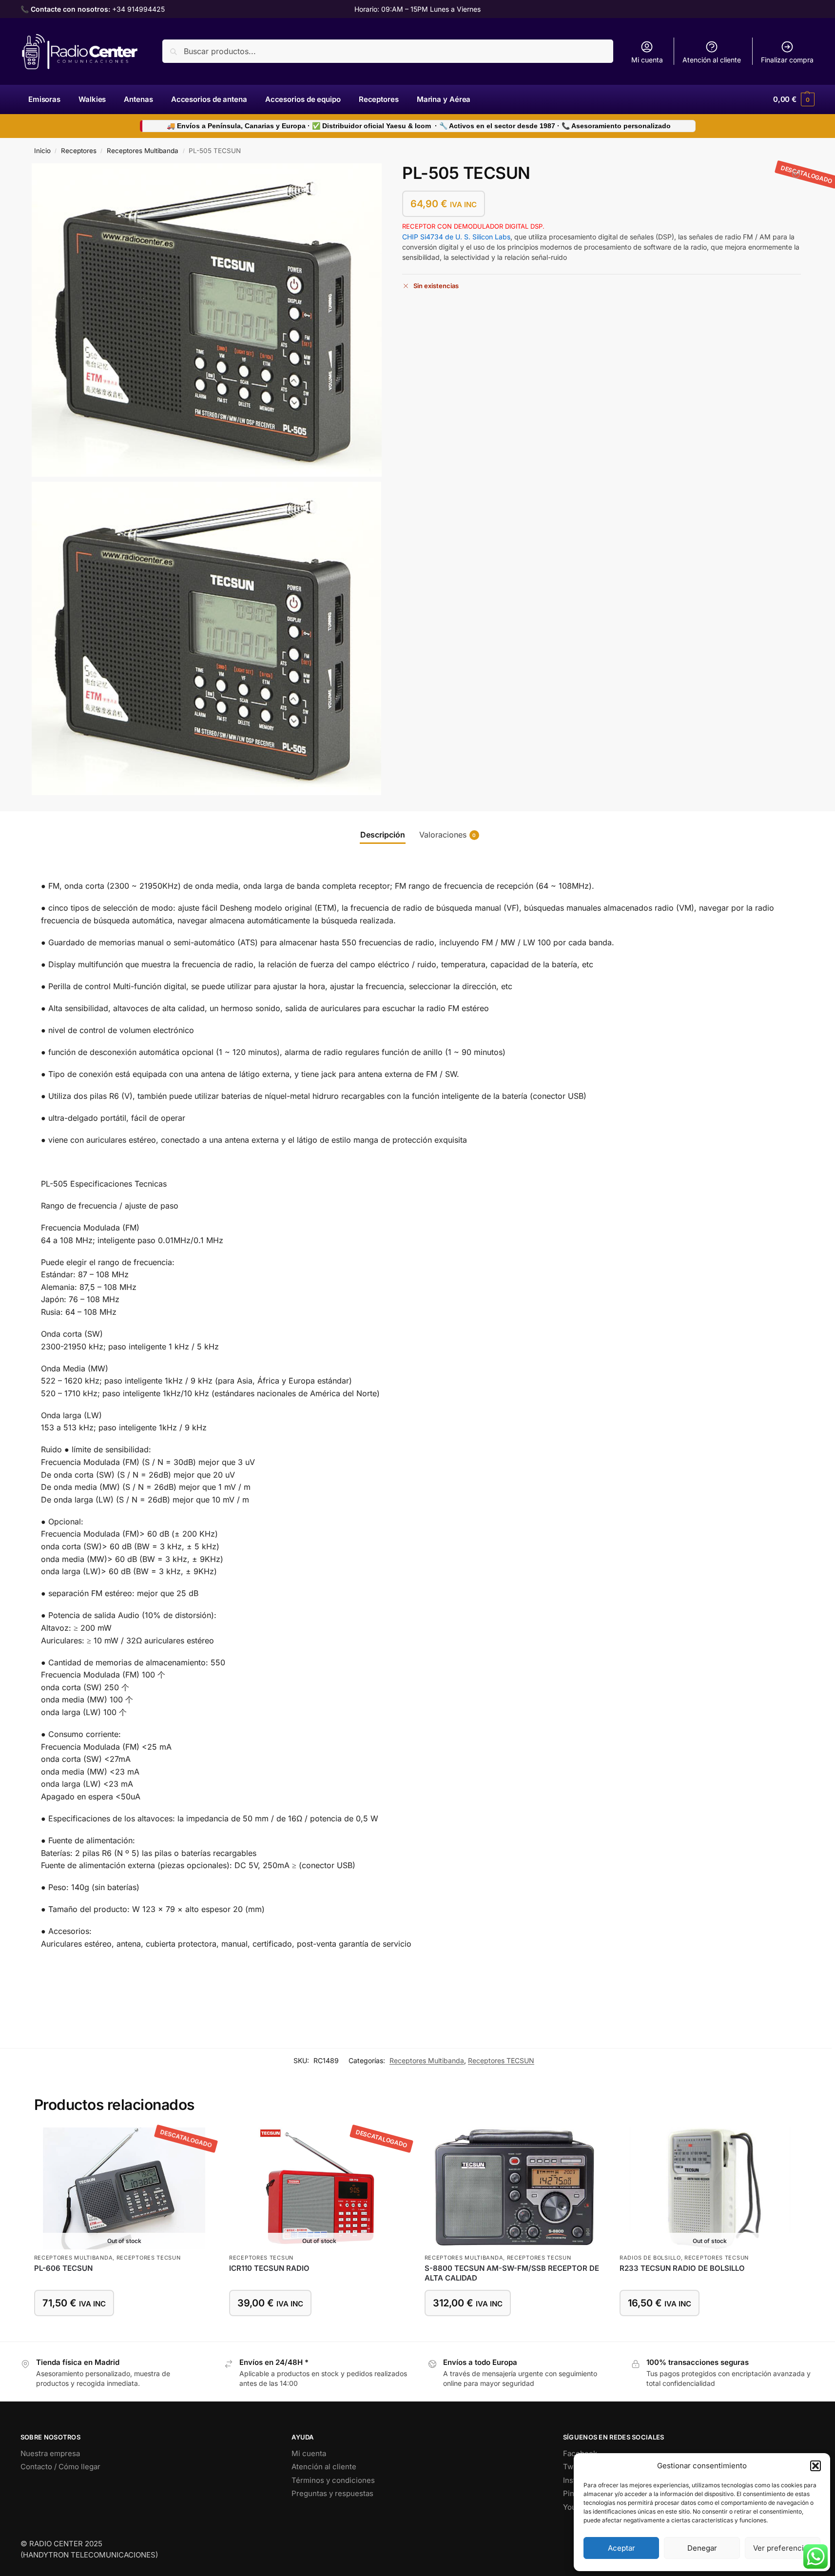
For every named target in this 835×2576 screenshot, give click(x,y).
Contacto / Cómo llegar (60, 2467)
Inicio (42, 151)
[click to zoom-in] (207, 320)
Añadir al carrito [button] (515, 2332)
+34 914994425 (138, 9)
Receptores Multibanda (143, 151)
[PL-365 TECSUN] (796, 174)
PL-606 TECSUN (63, 2268)
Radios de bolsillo (650, 2258)
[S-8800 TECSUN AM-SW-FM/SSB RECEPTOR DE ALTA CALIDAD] (515, 2188)
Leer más (124, 2332)
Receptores (79, 151)
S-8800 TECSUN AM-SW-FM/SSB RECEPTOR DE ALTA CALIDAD (512, 2273)
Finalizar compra (787, 60)
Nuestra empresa (50, 2453)
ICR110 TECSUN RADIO (269, 2268)
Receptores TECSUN (501, 2060)
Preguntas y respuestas (332, 2493)
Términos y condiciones (333, 2480)
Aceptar (621, 2548)
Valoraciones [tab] (448, 835)
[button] (816, 2466)
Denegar (702, 2548)
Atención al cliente (712, 60)
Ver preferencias (782, 2548)
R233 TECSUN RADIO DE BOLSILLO (682, 2268)
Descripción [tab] (383, 835)
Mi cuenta (647, 60)
